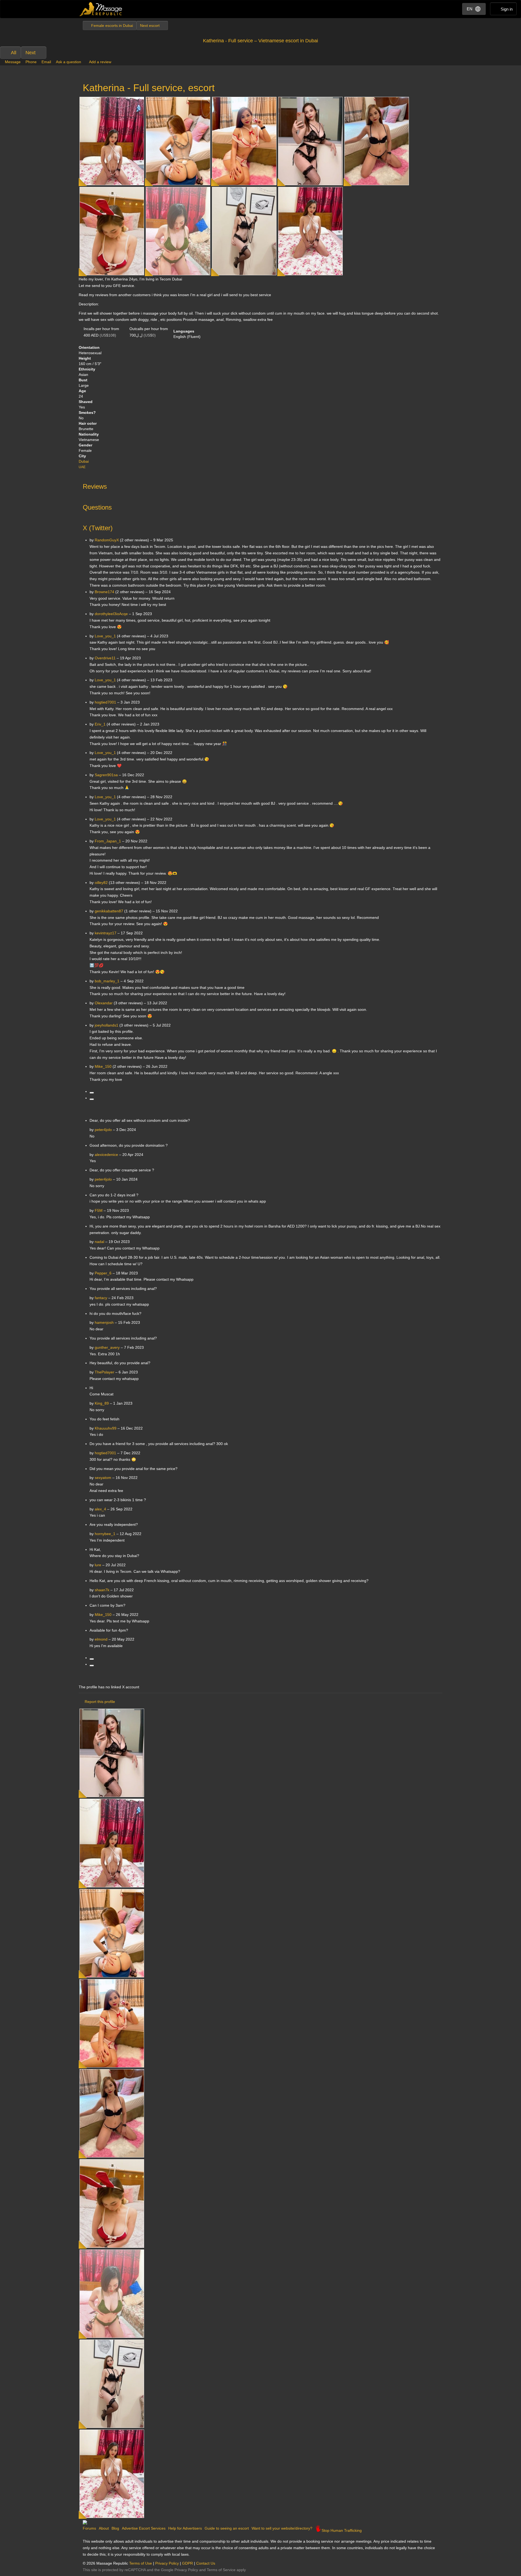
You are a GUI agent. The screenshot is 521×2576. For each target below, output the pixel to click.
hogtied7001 (105, 1453)
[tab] (260, 485)
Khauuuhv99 (106, 1428)
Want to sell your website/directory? (282, 2528)
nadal (99, 1242)
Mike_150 (103, 1615)
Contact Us (206, 2563)
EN (470, 9)
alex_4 (100, 1509)
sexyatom (103, 1478)
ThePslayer (104, 1372)
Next (31, 53)
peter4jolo (103, 1130)
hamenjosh (104, 1322)
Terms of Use (141, 2563)
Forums (89, 2528)
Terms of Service (221, 2570)
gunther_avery (107, 1347)
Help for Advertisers (185, 2528)
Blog (115, 2528)
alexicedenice (106, 1155)
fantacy (101, 1298)
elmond (101, 1639)
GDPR (188, 2563)
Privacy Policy (167, 2563)
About (104, 2528)
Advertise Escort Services (144, 2528)
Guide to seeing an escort (227, 2528)
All (14, 53)
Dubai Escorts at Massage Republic (101, 9)
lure (98, 1565)
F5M (99, 1210)
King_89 (102, 1403)
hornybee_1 (105, 1534)
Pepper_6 (103, 1273)
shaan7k (102, 1590)
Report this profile (100, 1702)
